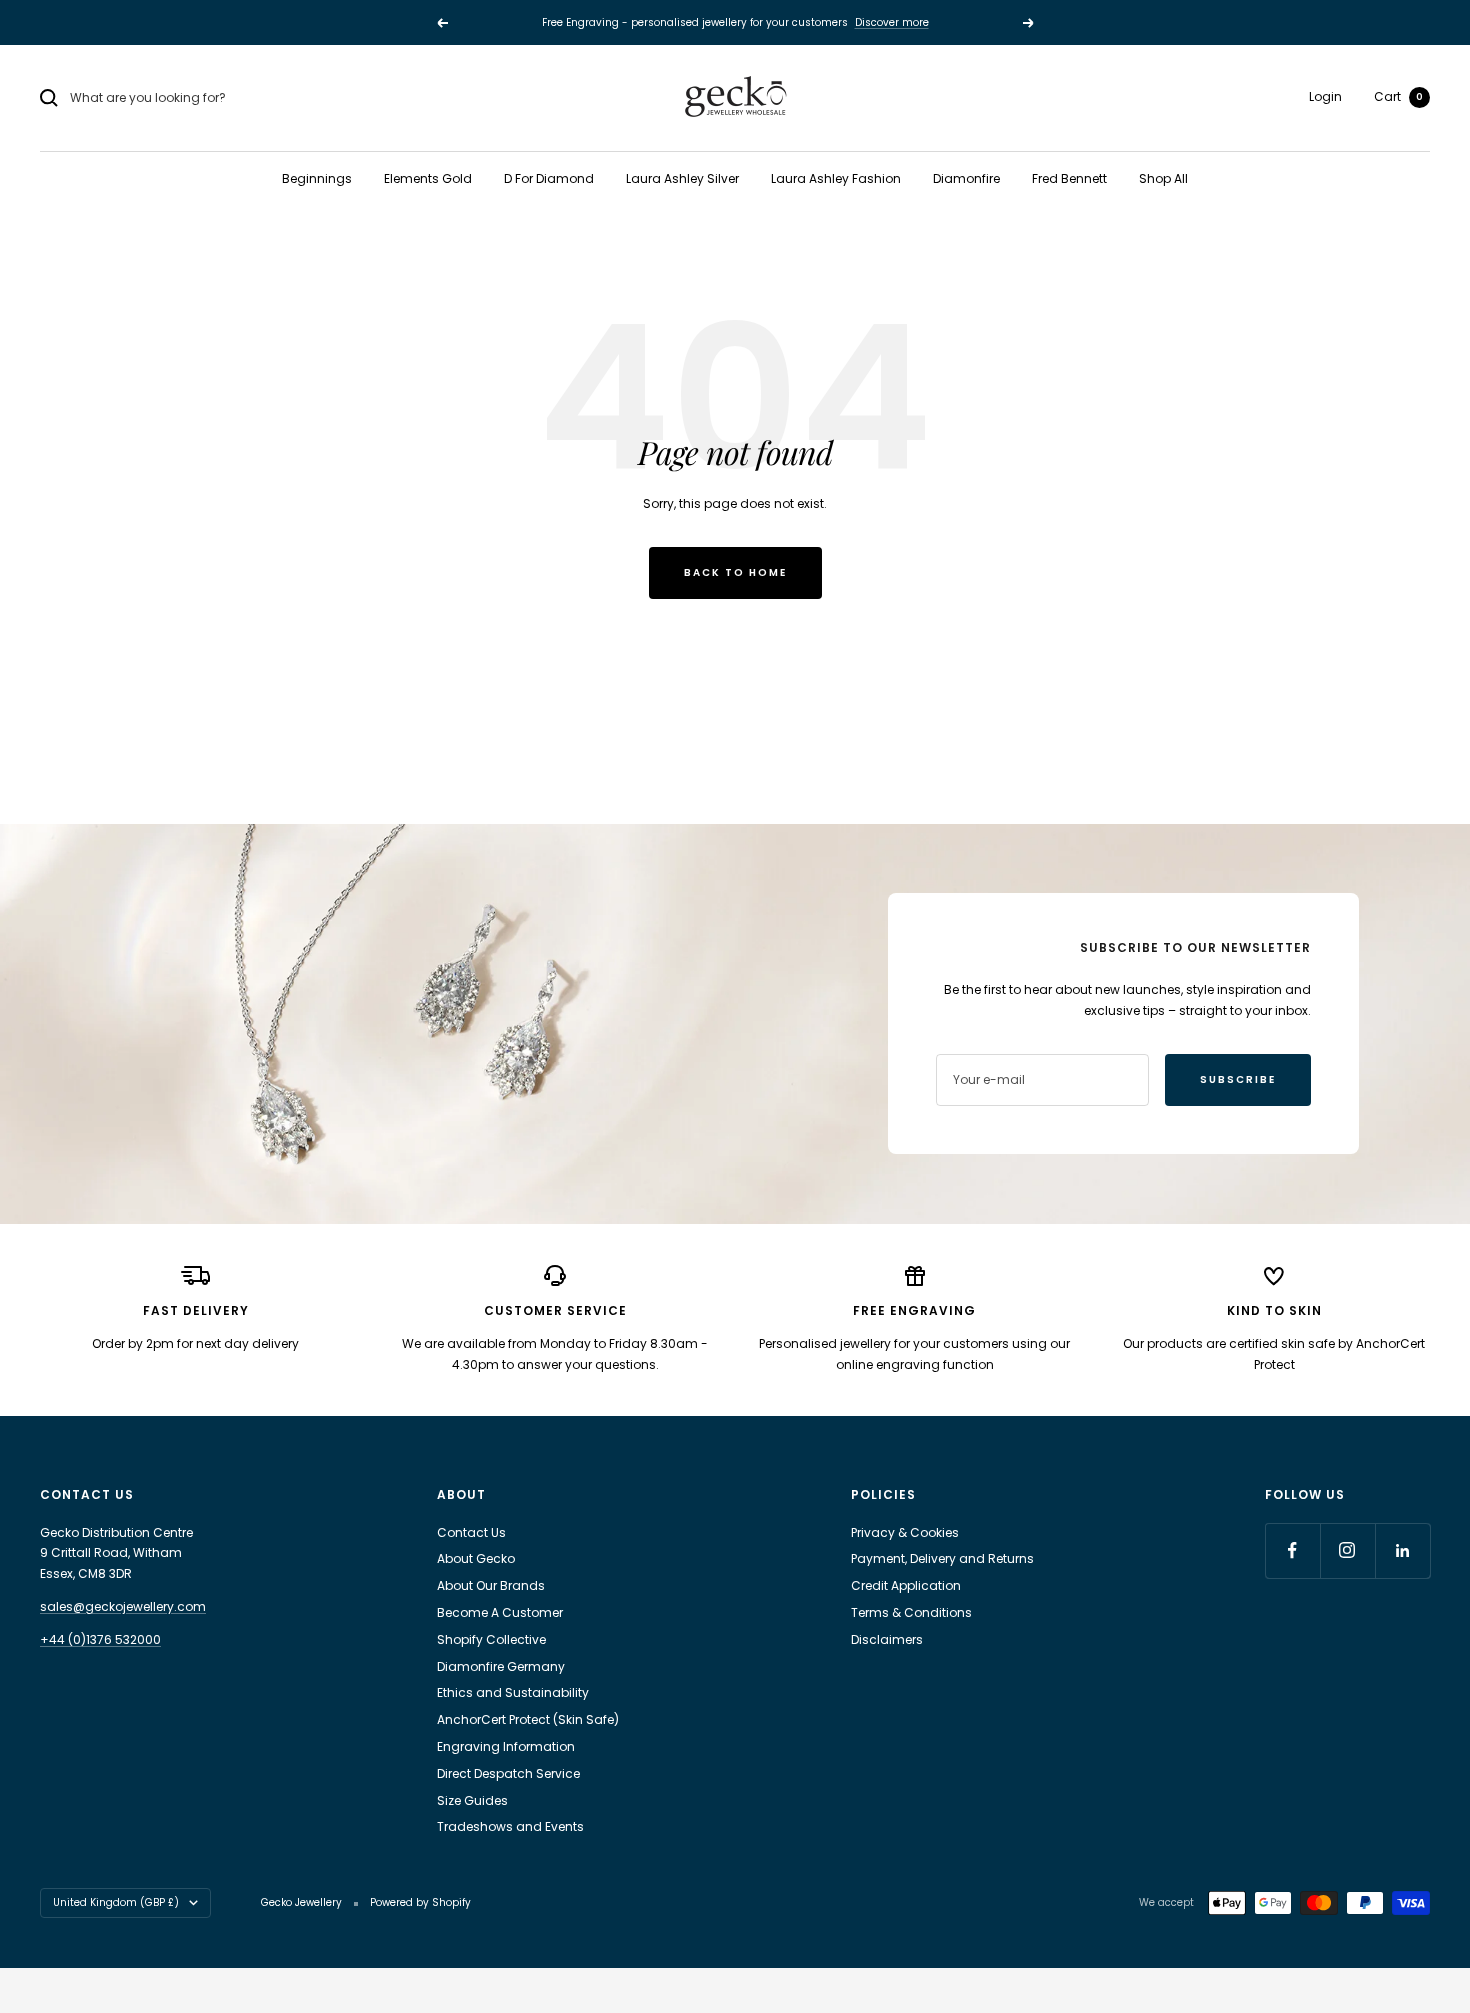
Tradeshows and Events (510, 1826)
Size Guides (472, 1800)
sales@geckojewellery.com (123, 1606)
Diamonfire (966, 178)
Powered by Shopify (420, 1902)
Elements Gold (428, 178)
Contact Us (471, 1532)
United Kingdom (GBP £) (116, 1902)
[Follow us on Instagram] (1347, 1550)
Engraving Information (506, 1746)
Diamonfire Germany (501, 1666)
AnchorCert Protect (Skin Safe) (528, 1719)
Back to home (735, 572)
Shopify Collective (491, 1639)
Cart (1398, 96)
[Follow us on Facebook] (1292, 1550)
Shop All (1163, 178)
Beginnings (317, 178)
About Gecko (476, 1558)
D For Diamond (549, 178)
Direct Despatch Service (508, 1773)
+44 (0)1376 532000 (100, 1639)
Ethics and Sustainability (513, 1692)
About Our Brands (491, 1585)
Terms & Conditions (911, 1612)
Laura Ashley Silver (682, 178)
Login (1325, 96)
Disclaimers (887, 1639)
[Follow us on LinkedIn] (1402, 1550)
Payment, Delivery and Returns (942, 1558)
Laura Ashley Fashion (836, 178)
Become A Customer (500, 1612)
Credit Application (906, 1585)
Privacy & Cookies (905, 1532)
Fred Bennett (1069, 178)
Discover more (892, 17)
